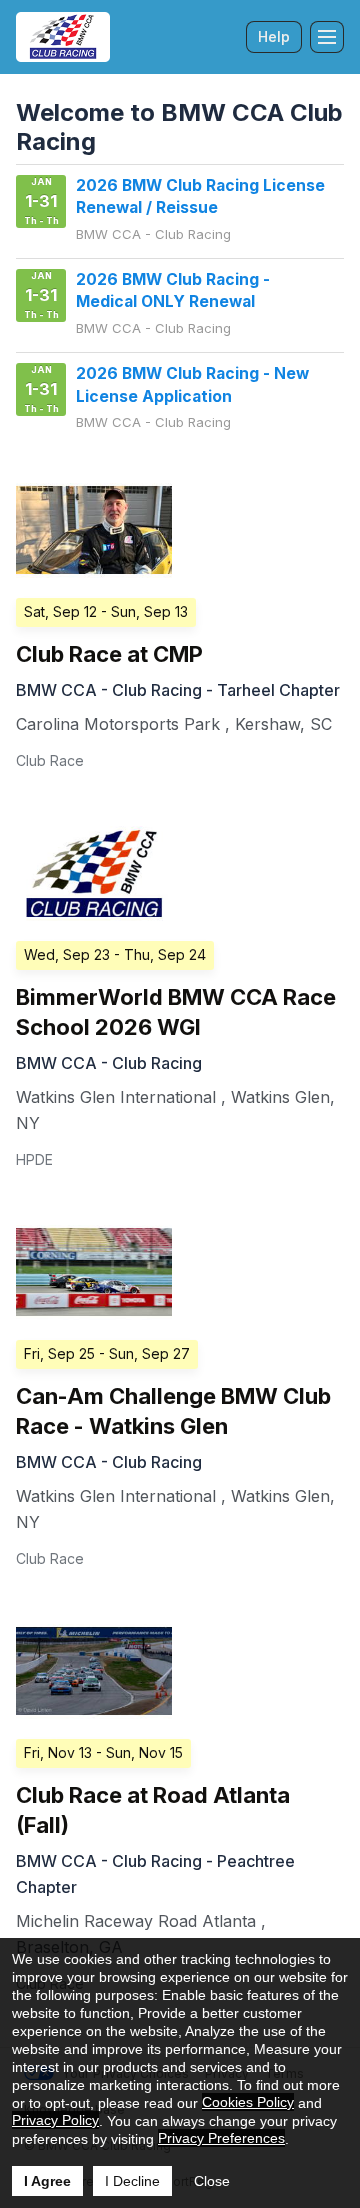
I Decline (132, 2181)
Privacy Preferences (221, 2138)
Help (274, 36)
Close (212, 2181)
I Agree (47, 2181)
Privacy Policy (55, 2120)
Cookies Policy (248, 2102)
